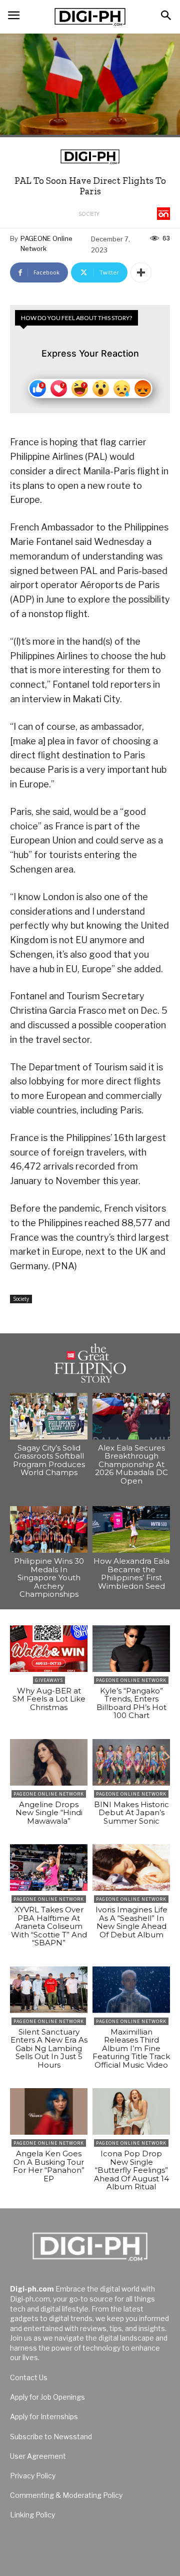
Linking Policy (32, 2515)
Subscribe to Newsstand (51, 2437)
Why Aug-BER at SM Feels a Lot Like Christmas (49, 1699)
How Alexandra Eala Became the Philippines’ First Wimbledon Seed (131, 1573)
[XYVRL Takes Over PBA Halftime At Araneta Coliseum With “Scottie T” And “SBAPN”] (49, 1868)
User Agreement (38, 2456)
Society (89, 214)
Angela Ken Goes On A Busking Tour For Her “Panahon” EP (49, 2166)
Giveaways (49, 1680)
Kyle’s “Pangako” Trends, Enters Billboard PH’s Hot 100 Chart (131, 1703)
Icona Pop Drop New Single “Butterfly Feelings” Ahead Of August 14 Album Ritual (131, 2170)
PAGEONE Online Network (46, 243)
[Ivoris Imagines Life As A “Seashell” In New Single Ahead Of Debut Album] (131, 1868)
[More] (141, 272)
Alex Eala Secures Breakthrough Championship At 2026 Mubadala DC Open (131, 1464)
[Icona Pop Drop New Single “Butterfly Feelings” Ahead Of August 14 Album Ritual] (131, 2111)
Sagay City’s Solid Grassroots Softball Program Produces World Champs (49, 1460)
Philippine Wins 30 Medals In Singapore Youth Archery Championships (49, 1578)
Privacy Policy (33, 2476)
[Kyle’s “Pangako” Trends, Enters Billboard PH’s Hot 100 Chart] (131, 1649)
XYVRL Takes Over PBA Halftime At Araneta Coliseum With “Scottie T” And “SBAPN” (49, 1926)
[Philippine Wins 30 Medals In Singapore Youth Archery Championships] (49, 1529)
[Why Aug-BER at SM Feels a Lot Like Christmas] (49, 1649)
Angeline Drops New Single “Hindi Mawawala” (49, 1813)
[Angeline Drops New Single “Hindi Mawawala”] (49, 1762)
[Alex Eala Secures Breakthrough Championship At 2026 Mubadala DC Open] (131, 1416)
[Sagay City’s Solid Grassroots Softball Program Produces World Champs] (49, 1416)
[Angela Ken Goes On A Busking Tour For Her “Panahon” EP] (49, 2111)
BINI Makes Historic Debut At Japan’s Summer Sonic (131, 1813)
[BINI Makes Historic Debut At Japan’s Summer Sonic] (131, 1762)
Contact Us (29, 2377)
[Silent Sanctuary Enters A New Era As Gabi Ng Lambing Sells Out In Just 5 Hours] (49, 1990)
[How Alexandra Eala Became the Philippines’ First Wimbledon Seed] (131, 1529)
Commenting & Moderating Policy (66, 2495)
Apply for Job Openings (47, 2397)
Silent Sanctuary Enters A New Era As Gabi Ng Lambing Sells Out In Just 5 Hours (49, 2048)
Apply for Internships (44, 2416)
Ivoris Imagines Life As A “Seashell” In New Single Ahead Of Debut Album (131, 1922)
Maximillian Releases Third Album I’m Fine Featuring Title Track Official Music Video (131, 2048)
